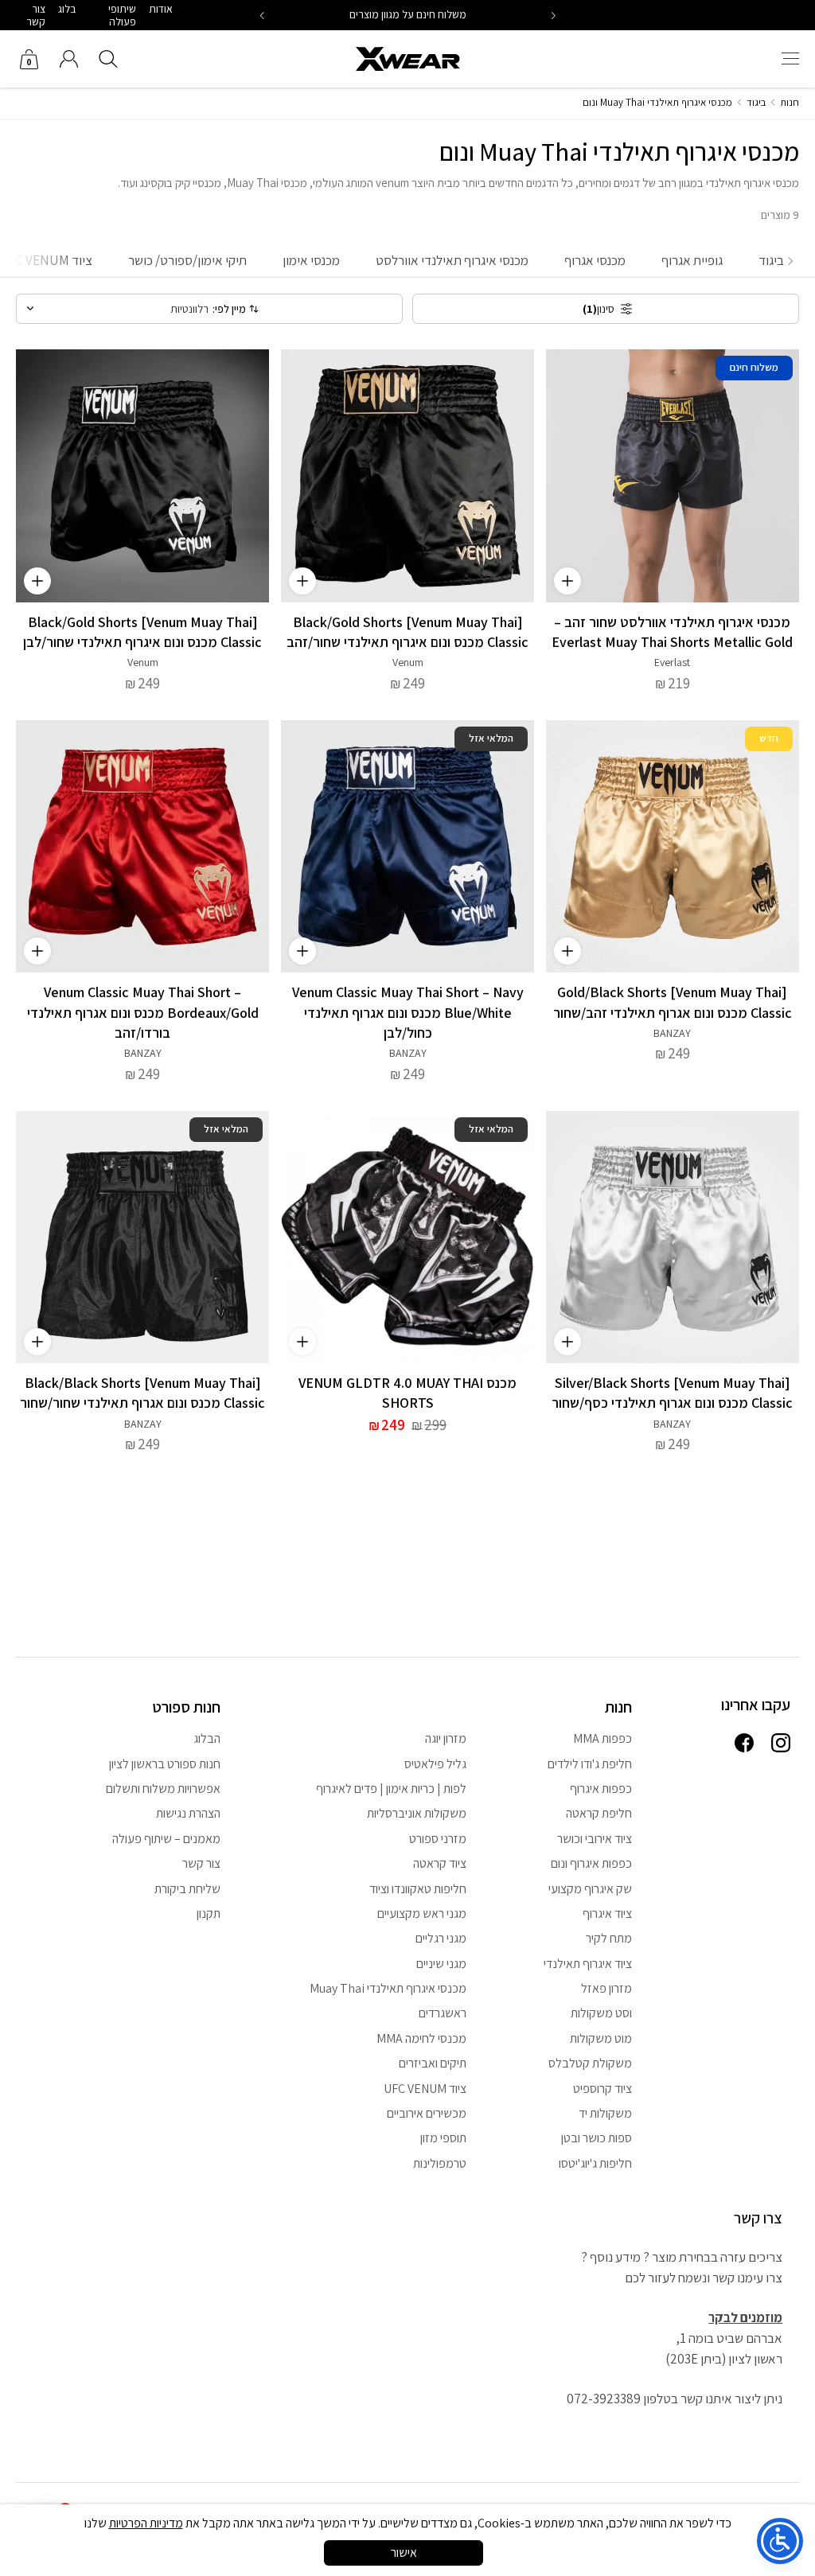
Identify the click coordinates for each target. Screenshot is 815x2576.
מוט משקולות (601, 2038)
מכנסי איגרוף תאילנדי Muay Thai (388, 1988)
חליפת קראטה (599, 1813)
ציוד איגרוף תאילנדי (588, 1964)
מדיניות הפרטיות (146, 2523)
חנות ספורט (186, 1707)
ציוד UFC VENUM (425, 2089)
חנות (790, 102)
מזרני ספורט (438, 1839)
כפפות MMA (602, 1738)
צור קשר (36, 15)
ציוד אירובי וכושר (595, 1839)
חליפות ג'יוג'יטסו (595, 2163)
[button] (263, 16)
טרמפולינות (440, 2163)
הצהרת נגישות (188, 1813)
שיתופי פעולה (122, 15)
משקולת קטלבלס (590, 2063)
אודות (161, 9)
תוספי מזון (443, 2138)
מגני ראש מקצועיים (422, 1913)
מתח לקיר (609, 1938)
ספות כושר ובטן (597, 2138)
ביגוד (756, 102)
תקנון (209, 1913)
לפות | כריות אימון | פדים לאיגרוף (391, 1789)
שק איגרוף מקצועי (590, 1889)
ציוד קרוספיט (602, 2089)
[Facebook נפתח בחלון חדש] (744, 1744)
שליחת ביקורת (187, 1889)
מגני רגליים (441, 1938)
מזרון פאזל (606, 1988)
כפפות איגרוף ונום (591, 1863)
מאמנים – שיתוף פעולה (166, 1839)
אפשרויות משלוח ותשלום (163, 1789)
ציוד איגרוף (607, 1913)
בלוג (67, 9)
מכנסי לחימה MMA (421, 2038)
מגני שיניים (441, 1964)
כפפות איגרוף (601, 1789)
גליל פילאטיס (435, 1764)
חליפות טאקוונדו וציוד (418, 1889)
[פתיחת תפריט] (790, 59)
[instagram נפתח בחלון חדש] (781, 1744)
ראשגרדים (443, 2013)
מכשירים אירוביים (427, 2113)
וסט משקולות (601, 2013)
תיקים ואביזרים (433, 2063)
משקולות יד (605, 2113)
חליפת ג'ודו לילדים (590, 1764)
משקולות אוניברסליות (417, 1813)
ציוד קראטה (440, 1863)
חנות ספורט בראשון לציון (165, 1764)
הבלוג (207, 1738)
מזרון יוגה (446, 1738)
